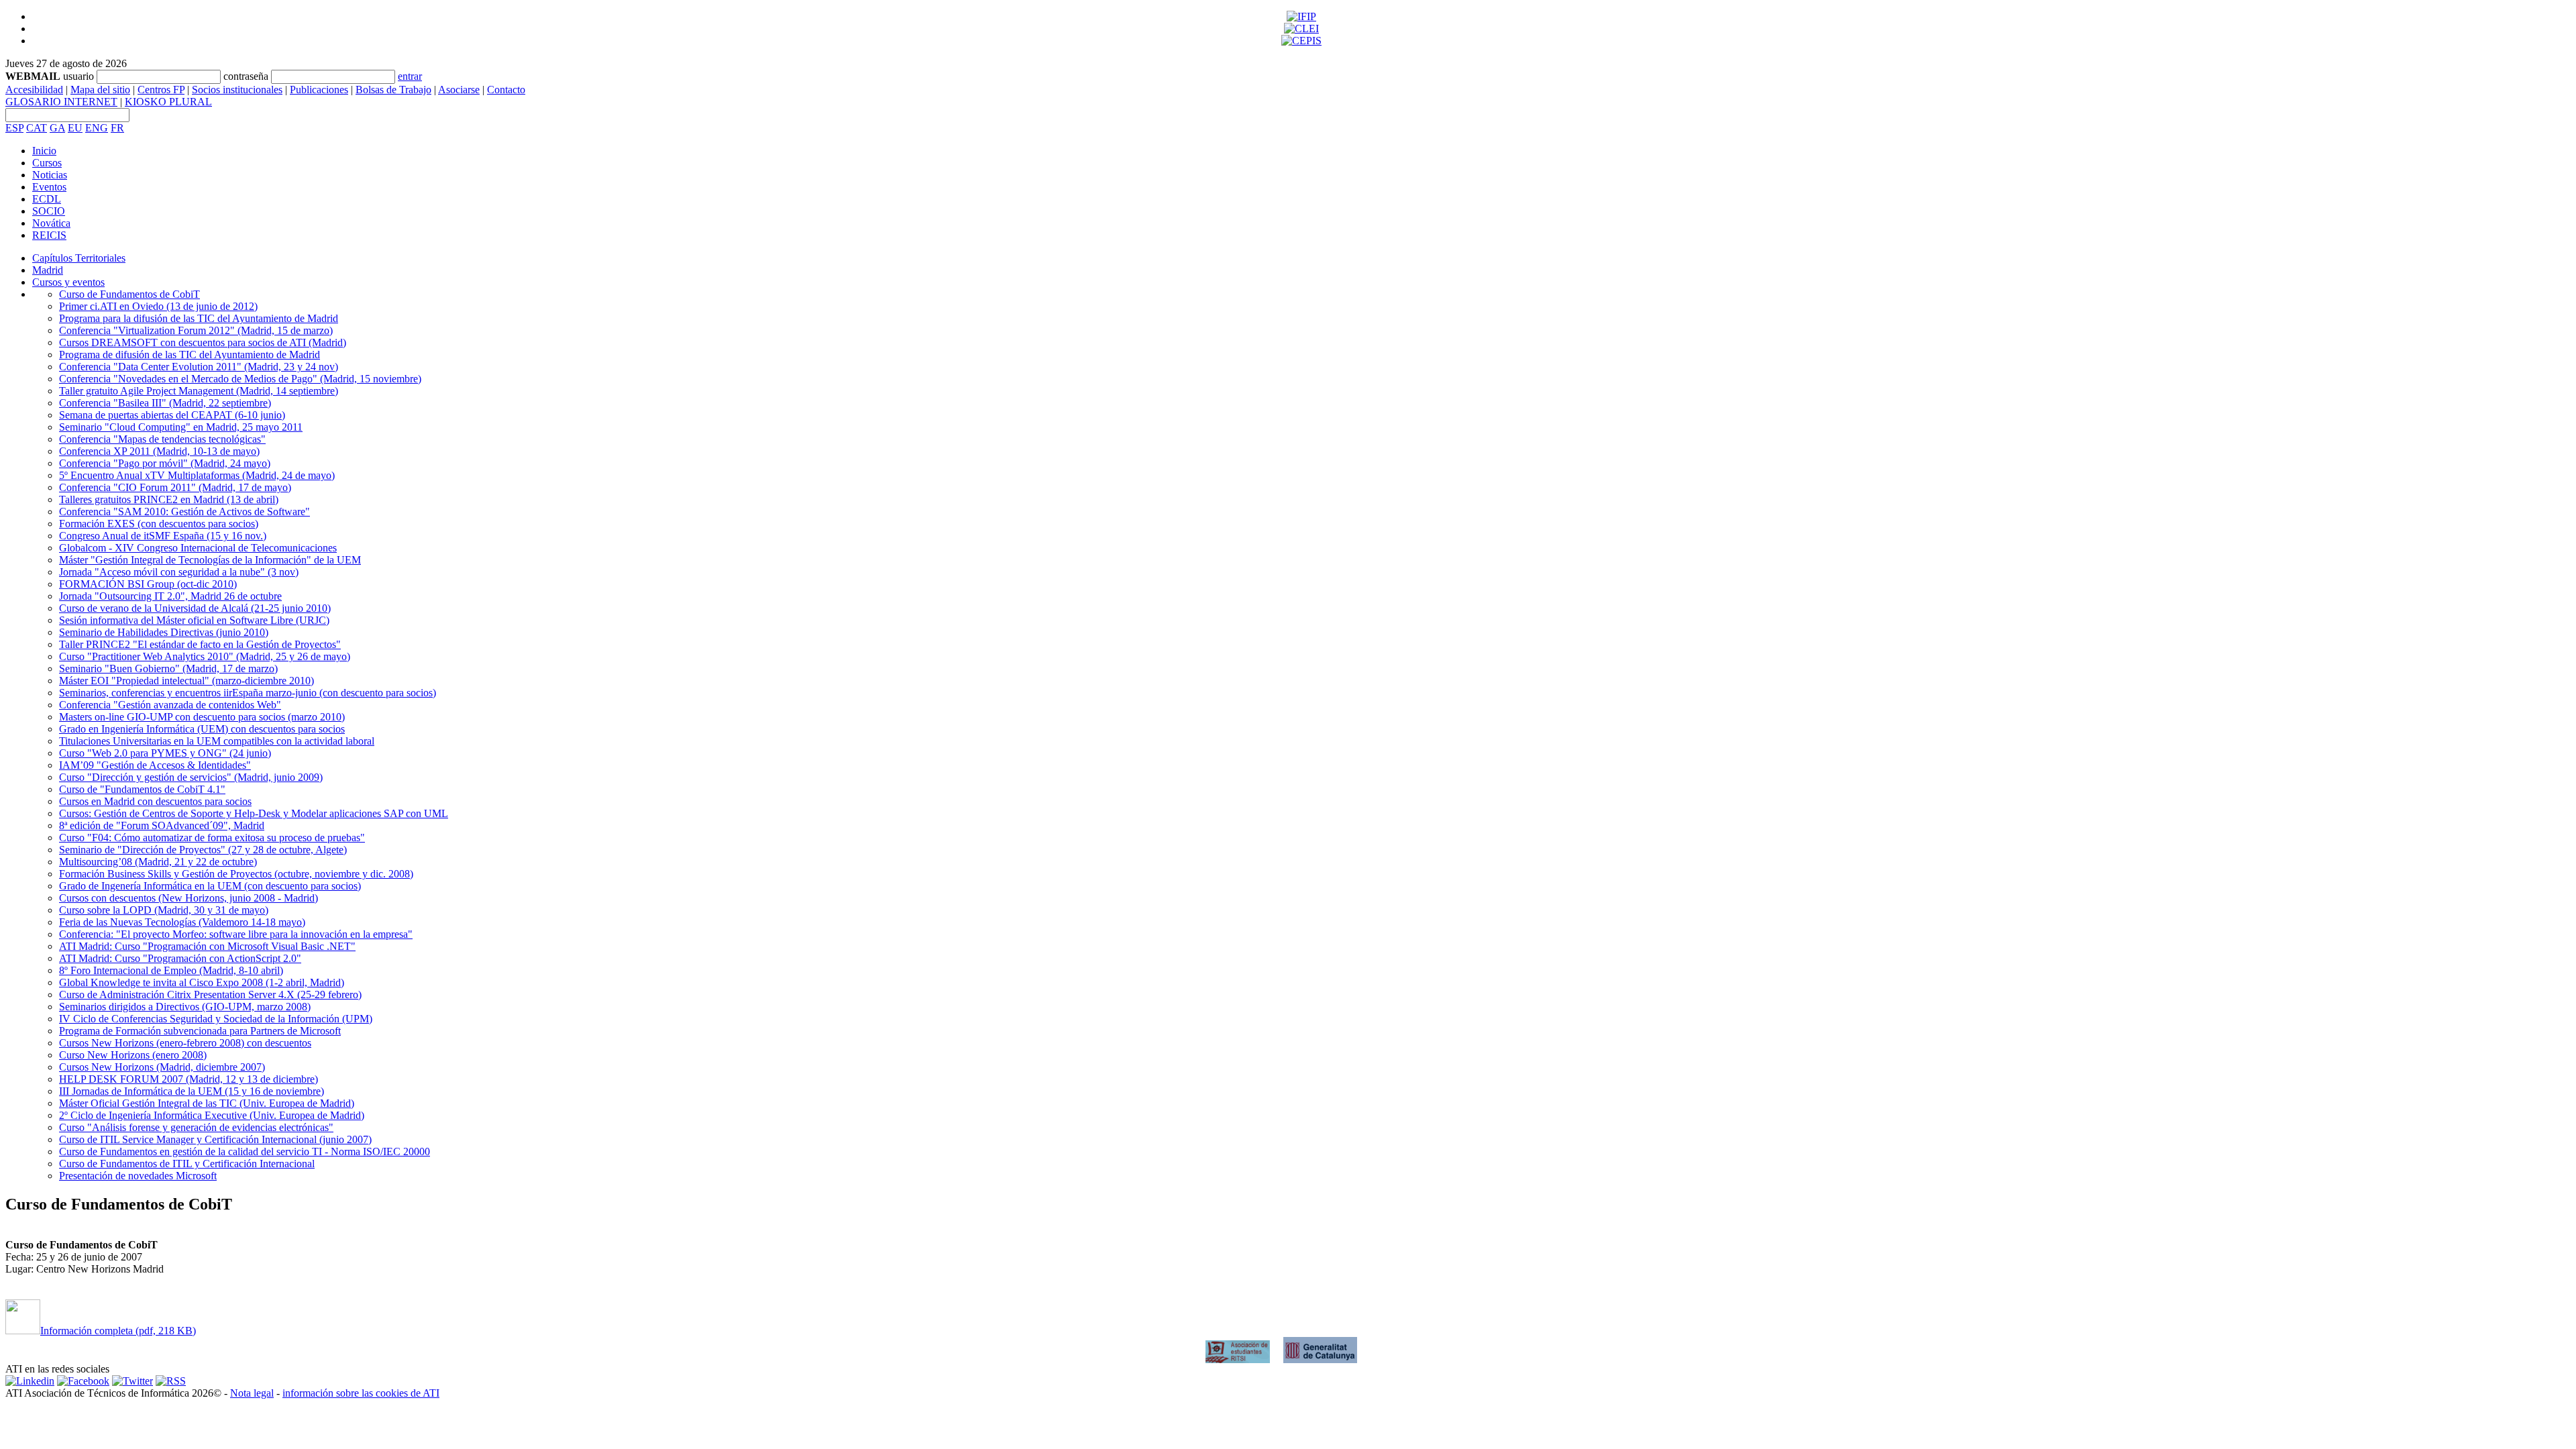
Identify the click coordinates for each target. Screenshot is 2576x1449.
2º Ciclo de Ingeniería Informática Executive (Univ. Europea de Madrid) (212, 1115)
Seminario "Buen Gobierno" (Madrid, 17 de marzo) (168, 668)
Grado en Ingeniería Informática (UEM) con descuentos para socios (202, 729)
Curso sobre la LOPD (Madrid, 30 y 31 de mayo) (164, 910)
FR (117, 128)
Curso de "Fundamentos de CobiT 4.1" (142, 789)
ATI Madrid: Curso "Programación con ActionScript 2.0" (180, 958)
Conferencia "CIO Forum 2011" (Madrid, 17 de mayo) (175, 487)
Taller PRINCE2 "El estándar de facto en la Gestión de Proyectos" (200, 644)
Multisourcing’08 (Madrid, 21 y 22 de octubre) (158, 862)
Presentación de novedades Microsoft (138, 1176)
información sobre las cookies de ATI (361, 1393)
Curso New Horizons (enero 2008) (133, 1055)
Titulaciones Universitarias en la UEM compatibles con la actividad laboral (217, 741)
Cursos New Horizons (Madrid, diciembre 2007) (162, 1067)
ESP (14, 128)
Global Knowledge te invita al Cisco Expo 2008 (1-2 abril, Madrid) (202, 982)
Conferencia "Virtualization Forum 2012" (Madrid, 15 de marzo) (196, 330)
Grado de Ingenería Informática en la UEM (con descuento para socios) (210, 886)
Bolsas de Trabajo (393, 90)
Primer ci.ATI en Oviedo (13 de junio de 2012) (158, 306)
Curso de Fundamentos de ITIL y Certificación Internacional (187, 1164)
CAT (37, 128)
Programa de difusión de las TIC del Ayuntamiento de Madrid (190, 355)
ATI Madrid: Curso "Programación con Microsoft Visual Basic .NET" (207, 946)
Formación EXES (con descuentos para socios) (159, 524)
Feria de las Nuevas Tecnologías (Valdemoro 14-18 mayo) (182, 922)
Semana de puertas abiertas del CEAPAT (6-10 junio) (172, 415)
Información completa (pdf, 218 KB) (118, 1331)
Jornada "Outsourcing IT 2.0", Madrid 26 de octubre (170, 596)
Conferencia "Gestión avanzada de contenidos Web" (170, 705)
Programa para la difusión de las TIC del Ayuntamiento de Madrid (199, 318)
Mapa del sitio (100, 90)
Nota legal (252, 1393)
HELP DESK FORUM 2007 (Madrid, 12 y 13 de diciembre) (189, 1079)
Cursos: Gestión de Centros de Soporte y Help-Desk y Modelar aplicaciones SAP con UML (254, 813)
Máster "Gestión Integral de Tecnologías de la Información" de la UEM (210, 560)
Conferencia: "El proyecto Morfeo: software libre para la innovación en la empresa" (236, 934)
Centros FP (161, 90)
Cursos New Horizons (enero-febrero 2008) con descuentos (185, 1043)
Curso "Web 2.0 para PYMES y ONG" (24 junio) (165, 753)
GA (57, 128)
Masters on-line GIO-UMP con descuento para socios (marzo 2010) (202, 717)
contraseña (246, 76)
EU (75, 128)
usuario (78, 76)
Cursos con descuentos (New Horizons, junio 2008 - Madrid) (189, 898)
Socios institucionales (237, 90)
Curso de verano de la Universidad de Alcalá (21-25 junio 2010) (195, 608)
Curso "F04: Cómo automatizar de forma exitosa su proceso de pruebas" (212, 838)
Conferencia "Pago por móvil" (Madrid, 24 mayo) (165, 463)
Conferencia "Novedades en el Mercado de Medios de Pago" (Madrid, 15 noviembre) (240, 379)
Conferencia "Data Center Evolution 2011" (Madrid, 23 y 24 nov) (199, 367)
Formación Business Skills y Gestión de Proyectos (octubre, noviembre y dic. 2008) (236, 874)
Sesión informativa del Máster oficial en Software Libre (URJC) (194, 620)
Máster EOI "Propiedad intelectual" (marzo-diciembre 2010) (186, 681)
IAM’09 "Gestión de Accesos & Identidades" (155, 765)
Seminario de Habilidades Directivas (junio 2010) (164, 632)
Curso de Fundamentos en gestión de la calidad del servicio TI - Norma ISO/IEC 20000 (245, 1151)
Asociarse (459, 90)
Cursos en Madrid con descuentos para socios (155, 801)
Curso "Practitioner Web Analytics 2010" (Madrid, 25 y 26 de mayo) (205, 656)
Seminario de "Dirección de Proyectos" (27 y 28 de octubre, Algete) (203, 850)
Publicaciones (319, 90)
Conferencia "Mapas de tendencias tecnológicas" (162, 439)
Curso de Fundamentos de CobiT (129, 294)
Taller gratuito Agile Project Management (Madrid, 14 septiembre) (199, 391)
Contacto (506, 90)
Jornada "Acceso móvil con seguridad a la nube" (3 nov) (179, 572)
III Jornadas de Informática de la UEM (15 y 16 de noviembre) (192, 1091)
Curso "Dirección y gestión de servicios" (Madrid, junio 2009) (191, 777)
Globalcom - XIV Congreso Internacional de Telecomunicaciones (198, 548)
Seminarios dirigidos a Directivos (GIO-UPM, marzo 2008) (185, 1007)
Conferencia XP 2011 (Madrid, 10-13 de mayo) (159, 451)
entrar (410, 76)
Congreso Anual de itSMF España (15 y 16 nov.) (163, 536)
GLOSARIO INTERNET (61, 102)
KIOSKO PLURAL (168, 102)
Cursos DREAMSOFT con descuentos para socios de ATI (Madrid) (203, 342)
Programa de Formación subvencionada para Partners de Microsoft (200, 1031)
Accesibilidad (34, 90)
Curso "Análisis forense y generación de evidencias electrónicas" (196, 1127)
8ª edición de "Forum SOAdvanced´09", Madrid (162, 825)
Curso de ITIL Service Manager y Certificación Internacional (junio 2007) (215, 1139)
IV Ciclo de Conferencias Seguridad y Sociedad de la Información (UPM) (216, 1019)
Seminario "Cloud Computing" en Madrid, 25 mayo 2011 (181, 427)
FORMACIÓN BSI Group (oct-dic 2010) (148, 584)
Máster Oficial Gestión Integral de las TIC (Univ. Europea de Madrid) (207, 1103)
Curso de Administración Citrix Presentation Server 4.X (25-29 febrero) (210, 995)
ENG (97, 128)
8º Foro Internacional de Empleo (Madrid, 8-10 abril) (171, 970)
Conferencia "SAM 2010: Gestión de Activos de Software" (184, 512)
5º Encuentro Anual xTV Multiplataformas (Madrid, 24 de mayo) (197, 475)
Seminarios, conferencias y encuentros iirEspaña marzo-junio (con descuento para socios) (248, 693)
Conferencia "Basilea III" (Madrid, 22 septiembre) (165, 403)
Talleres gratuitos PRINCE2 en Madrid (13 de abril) (169, 499)
